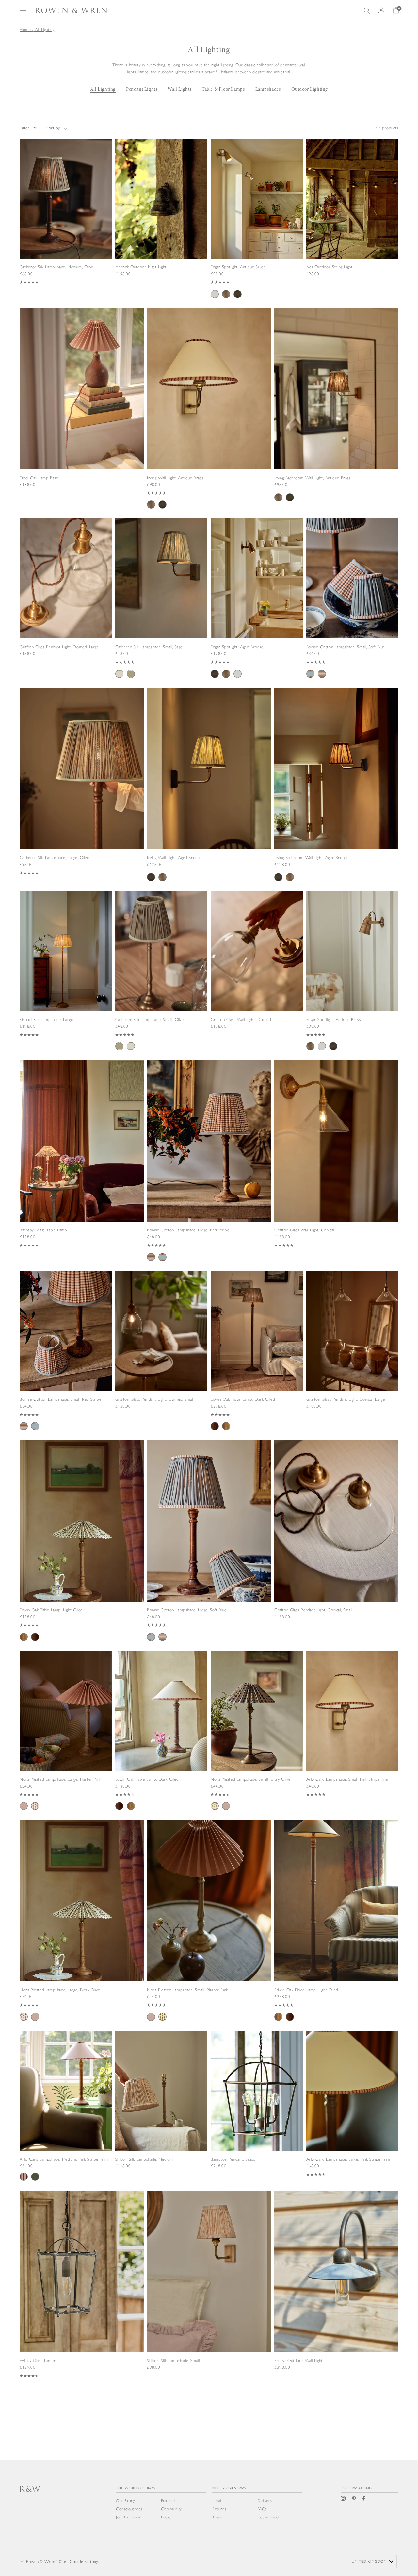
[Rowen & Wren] (71, 10)
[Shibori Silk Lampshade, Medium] (161, 2107)
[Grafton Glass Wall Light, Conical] (336, 1164)
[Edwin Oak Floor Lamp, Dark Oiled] (257, 1359)
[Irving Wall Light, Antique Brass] (209, 418)
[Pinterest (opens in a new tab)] (354, 2498)
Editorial (168, 2501)
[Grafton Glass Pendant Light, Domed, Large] (66, 596)
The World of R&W (136, 2488)
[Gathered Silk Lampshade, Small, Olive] (161, 979)
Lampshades (268, 89)
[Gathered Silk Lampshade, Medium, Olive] (66, 220)
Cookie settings (84, 2561)
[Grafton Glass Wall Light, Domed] (257, 968)
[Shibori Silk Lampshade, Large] (66, 973)
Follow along (356, 2488)
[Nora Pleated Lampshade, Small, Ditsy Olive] (257, 1738)
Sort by (53, 128)
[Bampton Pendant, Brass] (257, 2107)
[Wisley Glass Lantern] (82, 2295)
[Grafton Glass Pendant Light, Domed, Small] (161, 1347)
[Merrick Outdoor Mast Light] (161, 216)
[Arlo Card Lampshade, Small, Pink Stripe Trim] (353, 1732)
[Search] (367, 11)
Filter (24, 128)
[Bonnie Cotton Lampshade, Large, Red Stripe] (209, 1171)
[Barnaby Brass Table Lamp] (82, 1164)
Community (171, 2509)
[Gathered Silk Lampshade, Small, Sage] (161, 606)
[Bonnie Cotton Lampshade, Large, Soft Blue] (209, 1551)
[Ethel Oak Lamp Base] (82, 408)
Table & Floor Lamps (223, 89)
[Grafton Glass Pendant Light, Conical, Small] (336, 1539)
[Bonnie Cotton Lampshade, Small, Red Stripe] (66, 1359)
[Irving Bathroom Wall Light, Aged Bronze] (336, 794)
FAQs (262, 2509)
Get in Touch (269, 2517)
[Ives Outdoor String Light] (353, 216)
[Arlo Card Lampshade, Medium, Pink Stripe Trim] (66, 2113)
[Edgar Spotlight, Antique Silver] (257, 226)
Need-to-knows (229, 2488)
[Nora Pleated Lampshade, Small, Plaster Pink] (209, 1930)
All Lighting (103, 89)
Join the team (128, 2517)
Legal (217, 2501)
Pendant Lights (142, 89)
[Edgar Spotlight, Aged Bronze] (257, 606)
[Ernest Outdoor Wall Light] (336, 2290)
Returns (219, 2509)
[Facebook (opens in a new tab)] (364, 2498)
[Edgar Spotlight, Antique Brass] (353, 979)
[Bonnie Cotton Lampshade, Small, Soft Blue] (353, 606)
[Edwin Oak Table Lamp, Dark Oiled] (161, 1738)
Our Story (125, 2501)
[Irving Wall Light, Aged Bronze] (209, 794)
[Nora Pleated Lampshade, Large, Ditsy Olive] (82, 1930)
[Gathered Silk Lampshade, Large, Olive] (82, 792)
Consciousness (129, 2509)
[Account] (381, 10)
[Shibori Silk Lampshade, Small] (209, 2290)
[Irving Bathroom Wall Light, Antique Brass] (336, 414)
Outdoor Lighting (310, 89)
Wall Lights (179, 89)
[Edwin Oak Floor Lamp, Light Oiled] (336, 1930)
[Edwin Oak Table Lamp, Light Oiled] (82, 1551)
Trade (217, 2517)
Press (166, 2517)
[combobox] (372, 2561)
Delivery (265, 2501)
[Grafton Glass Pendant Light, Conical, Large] (353, 1347)
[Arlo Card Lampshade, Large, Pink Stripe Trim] (353, 2112)
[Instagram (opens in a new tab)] (343, 2498)
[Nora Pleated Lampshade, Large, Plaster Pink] (66, 1738)
